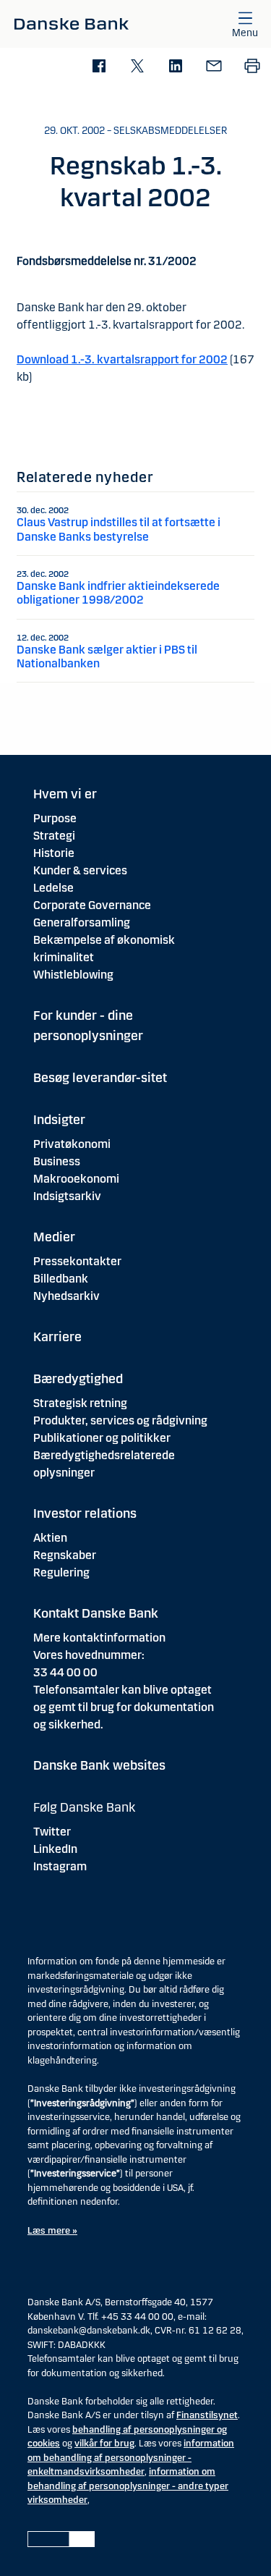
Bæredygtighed (78, 1379)
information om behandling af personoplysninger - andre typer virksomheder (128, 2486)
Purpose (55, 818)
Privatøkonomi (72, 1144)
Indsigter (59, 1120)
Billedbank (61, 1279)
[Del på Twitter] (137, 67)
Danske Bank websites (99, 1765)
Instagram (60, 1866)
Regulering (61, 1572)
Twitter (52, 1832)
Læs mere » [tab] (52, 2231)
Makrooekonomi (76, 1179)
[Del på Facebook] (99, 67)
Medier (54, 1237)
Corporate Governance (92, 905)
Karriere (57, 1337)
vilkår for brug (104, 2444)
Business (57, 1161)
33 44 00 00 (65, 1672)
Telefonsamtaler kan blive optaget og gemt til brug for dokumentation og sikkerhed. (124, 1707)
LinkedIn (55, 1849)
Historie (54, 853)
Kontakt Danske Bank (96, 1613)
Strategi (54, 836)
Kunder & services (80, 870)
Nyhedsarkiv (66, 1296)
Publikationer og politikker (102, 1438)
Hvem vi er (65, 794)
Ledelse (53, 888)
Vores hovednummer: (89, 1655)
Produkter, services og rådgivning (120, 1420)
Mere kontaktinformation (99, 1638)
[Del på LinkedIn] (175, 67)
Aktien (50, 1538)
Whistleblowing (73, 975)
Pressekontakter (77, 1261)
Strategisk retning (80, 1403)
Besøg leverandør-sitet (100, 1078)
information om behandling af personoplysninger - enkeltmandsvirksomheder (131, 2458)
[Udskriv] (252, 67)
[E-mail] (214, 67)
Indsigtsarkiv (67, 1196)
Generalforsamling (82, 922)
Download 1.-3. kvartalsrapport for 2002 (122, 359)
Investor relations (85, 1513)
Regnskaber (65, 1555)
